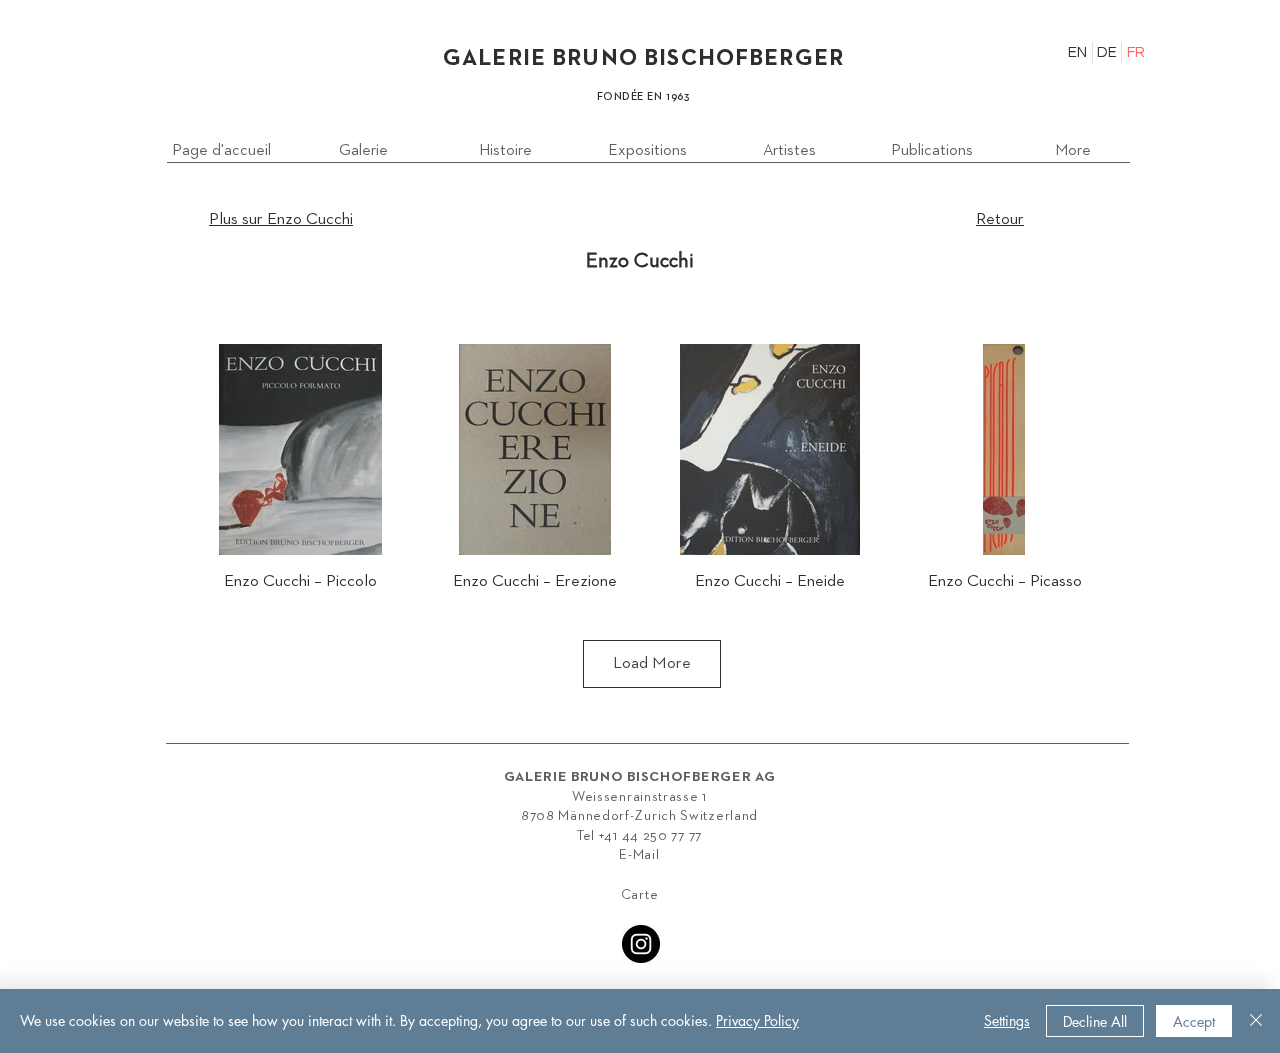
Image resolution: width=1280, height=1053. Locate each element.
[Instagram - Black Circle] (641, 944)
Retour (1000, 219)
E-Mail (639, 855)
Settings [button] (1007, 1020)
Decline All (1095, 1021)
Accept (1194, 1021)
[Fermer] (1256, 1021)
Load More (652, 663)
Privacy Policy (757, 1020)
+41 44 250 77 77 (650, 836)
